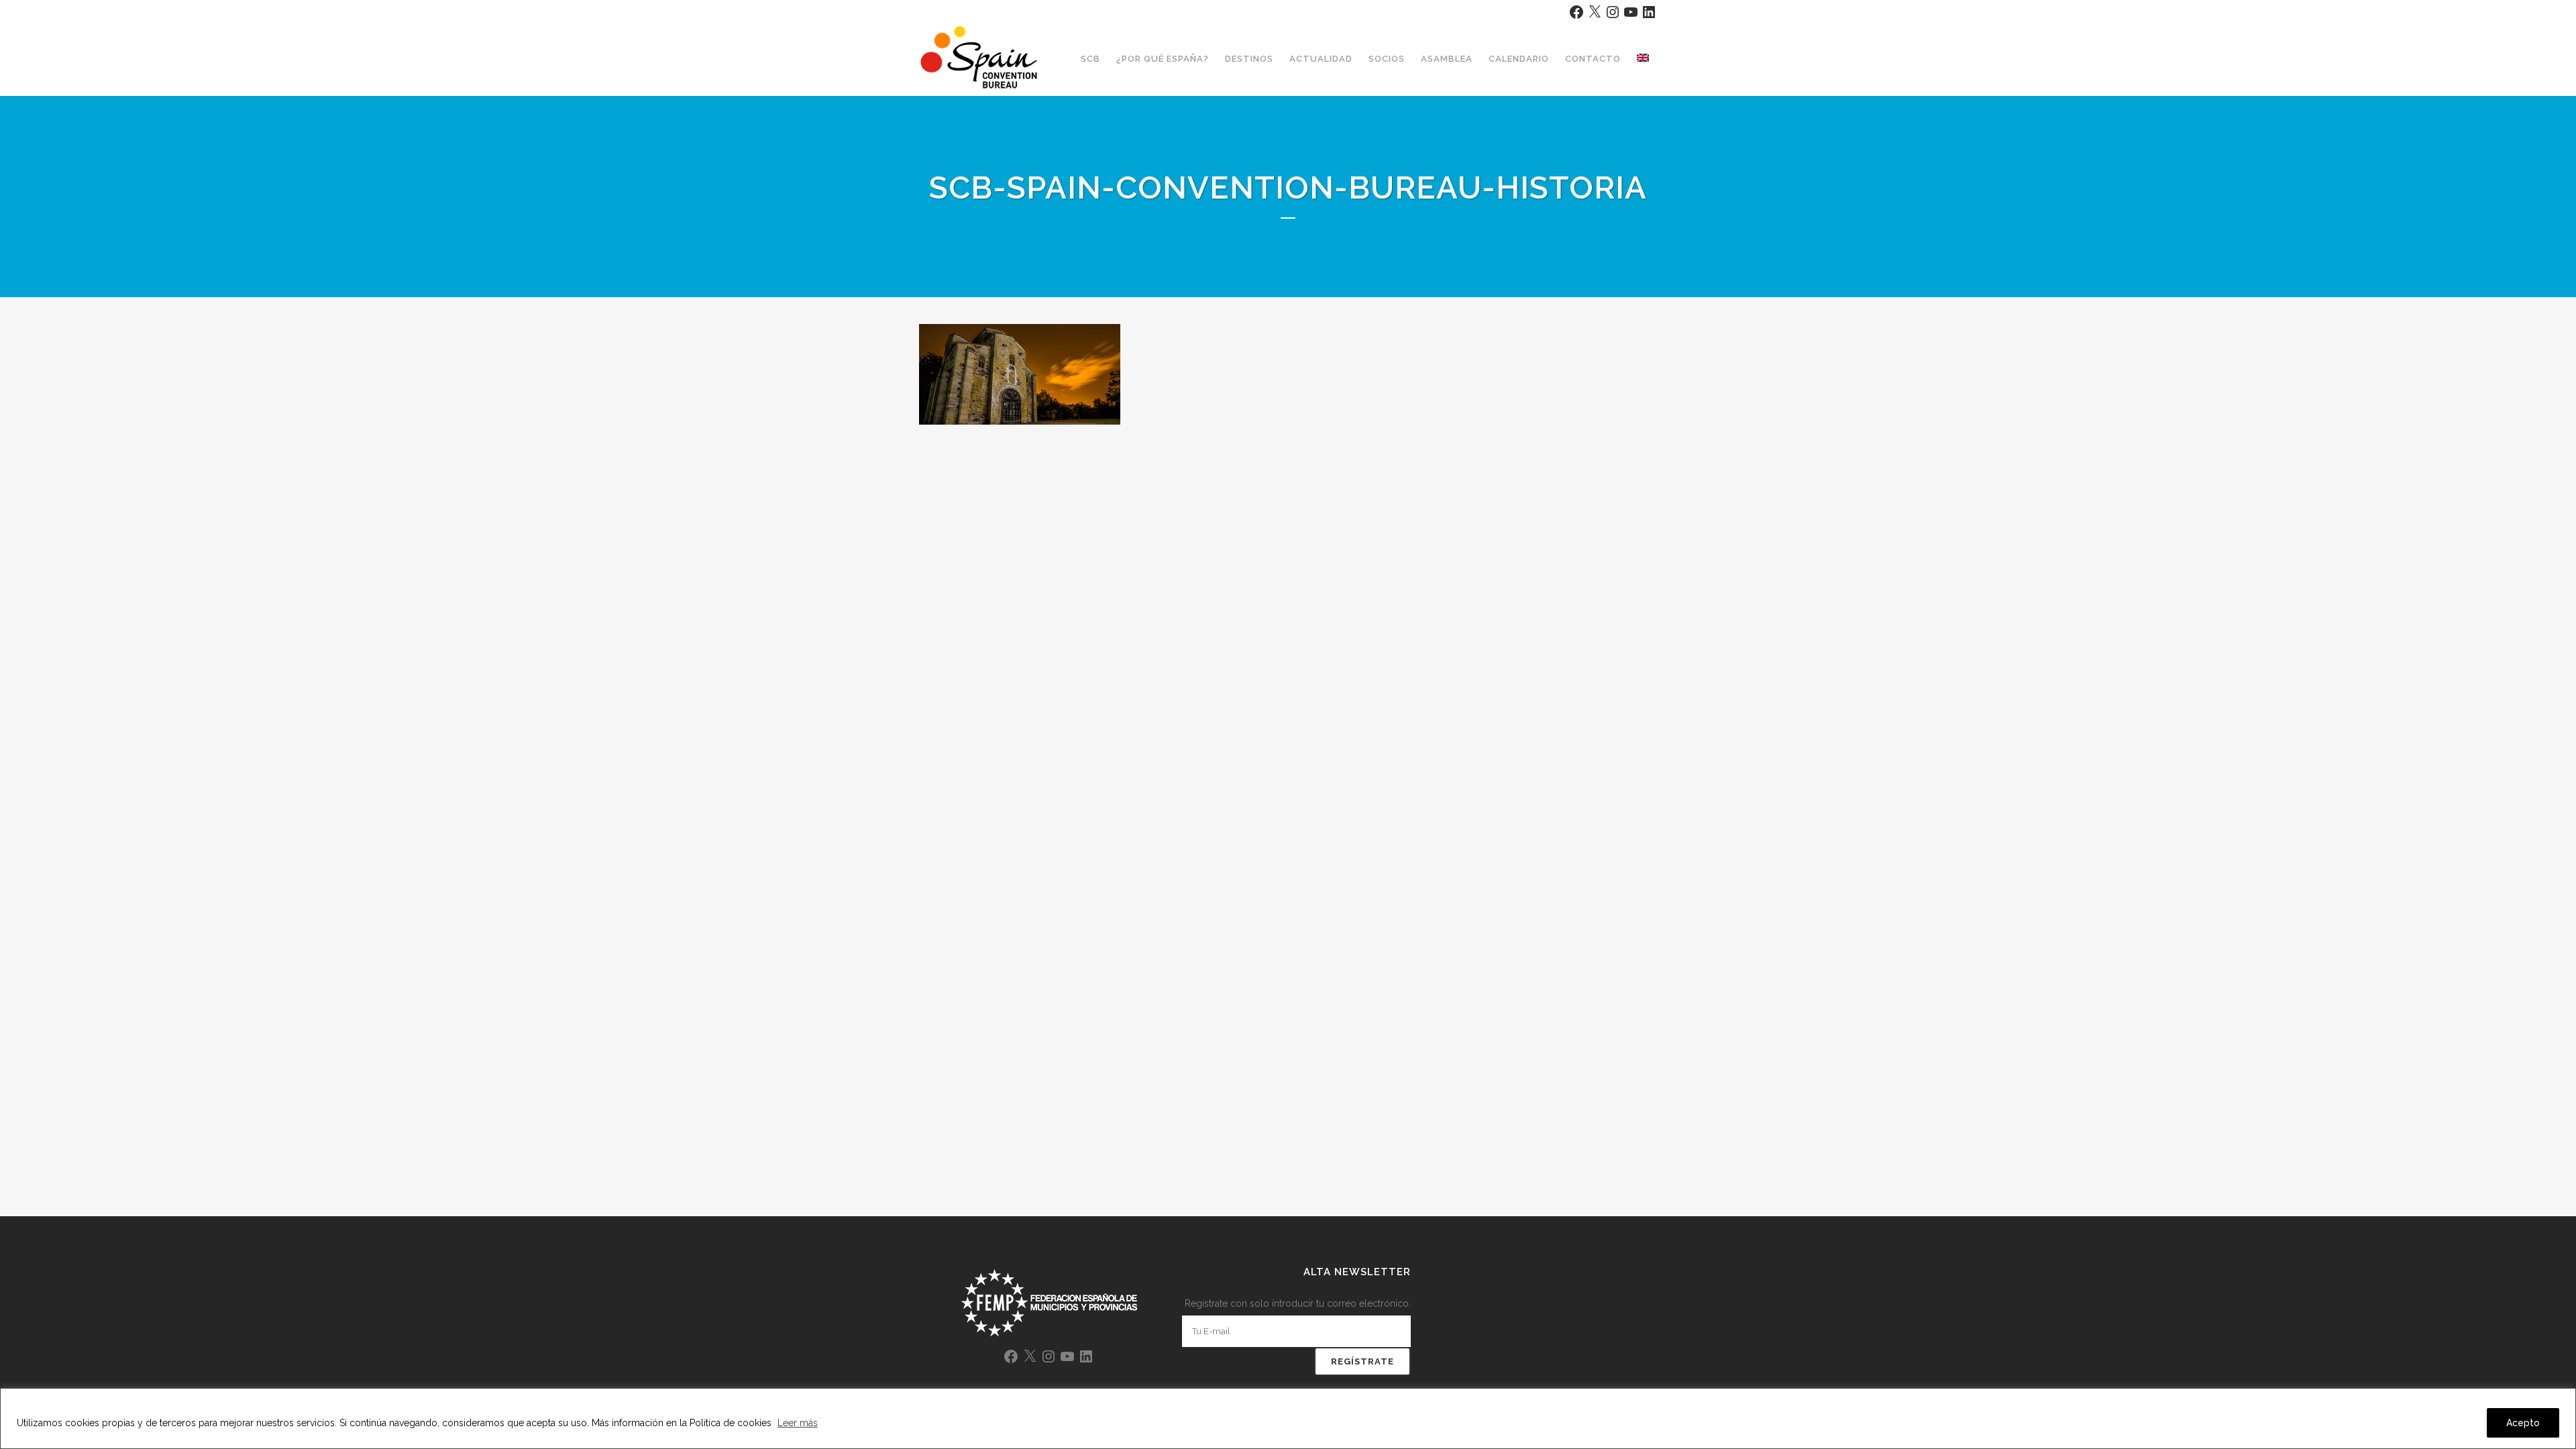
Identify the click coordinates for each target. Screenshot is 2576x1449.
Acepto (2523, 1423)
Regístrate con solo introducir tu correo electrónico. (1298, 1303)
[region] (1288, 1418)
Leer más (798, 1423)
